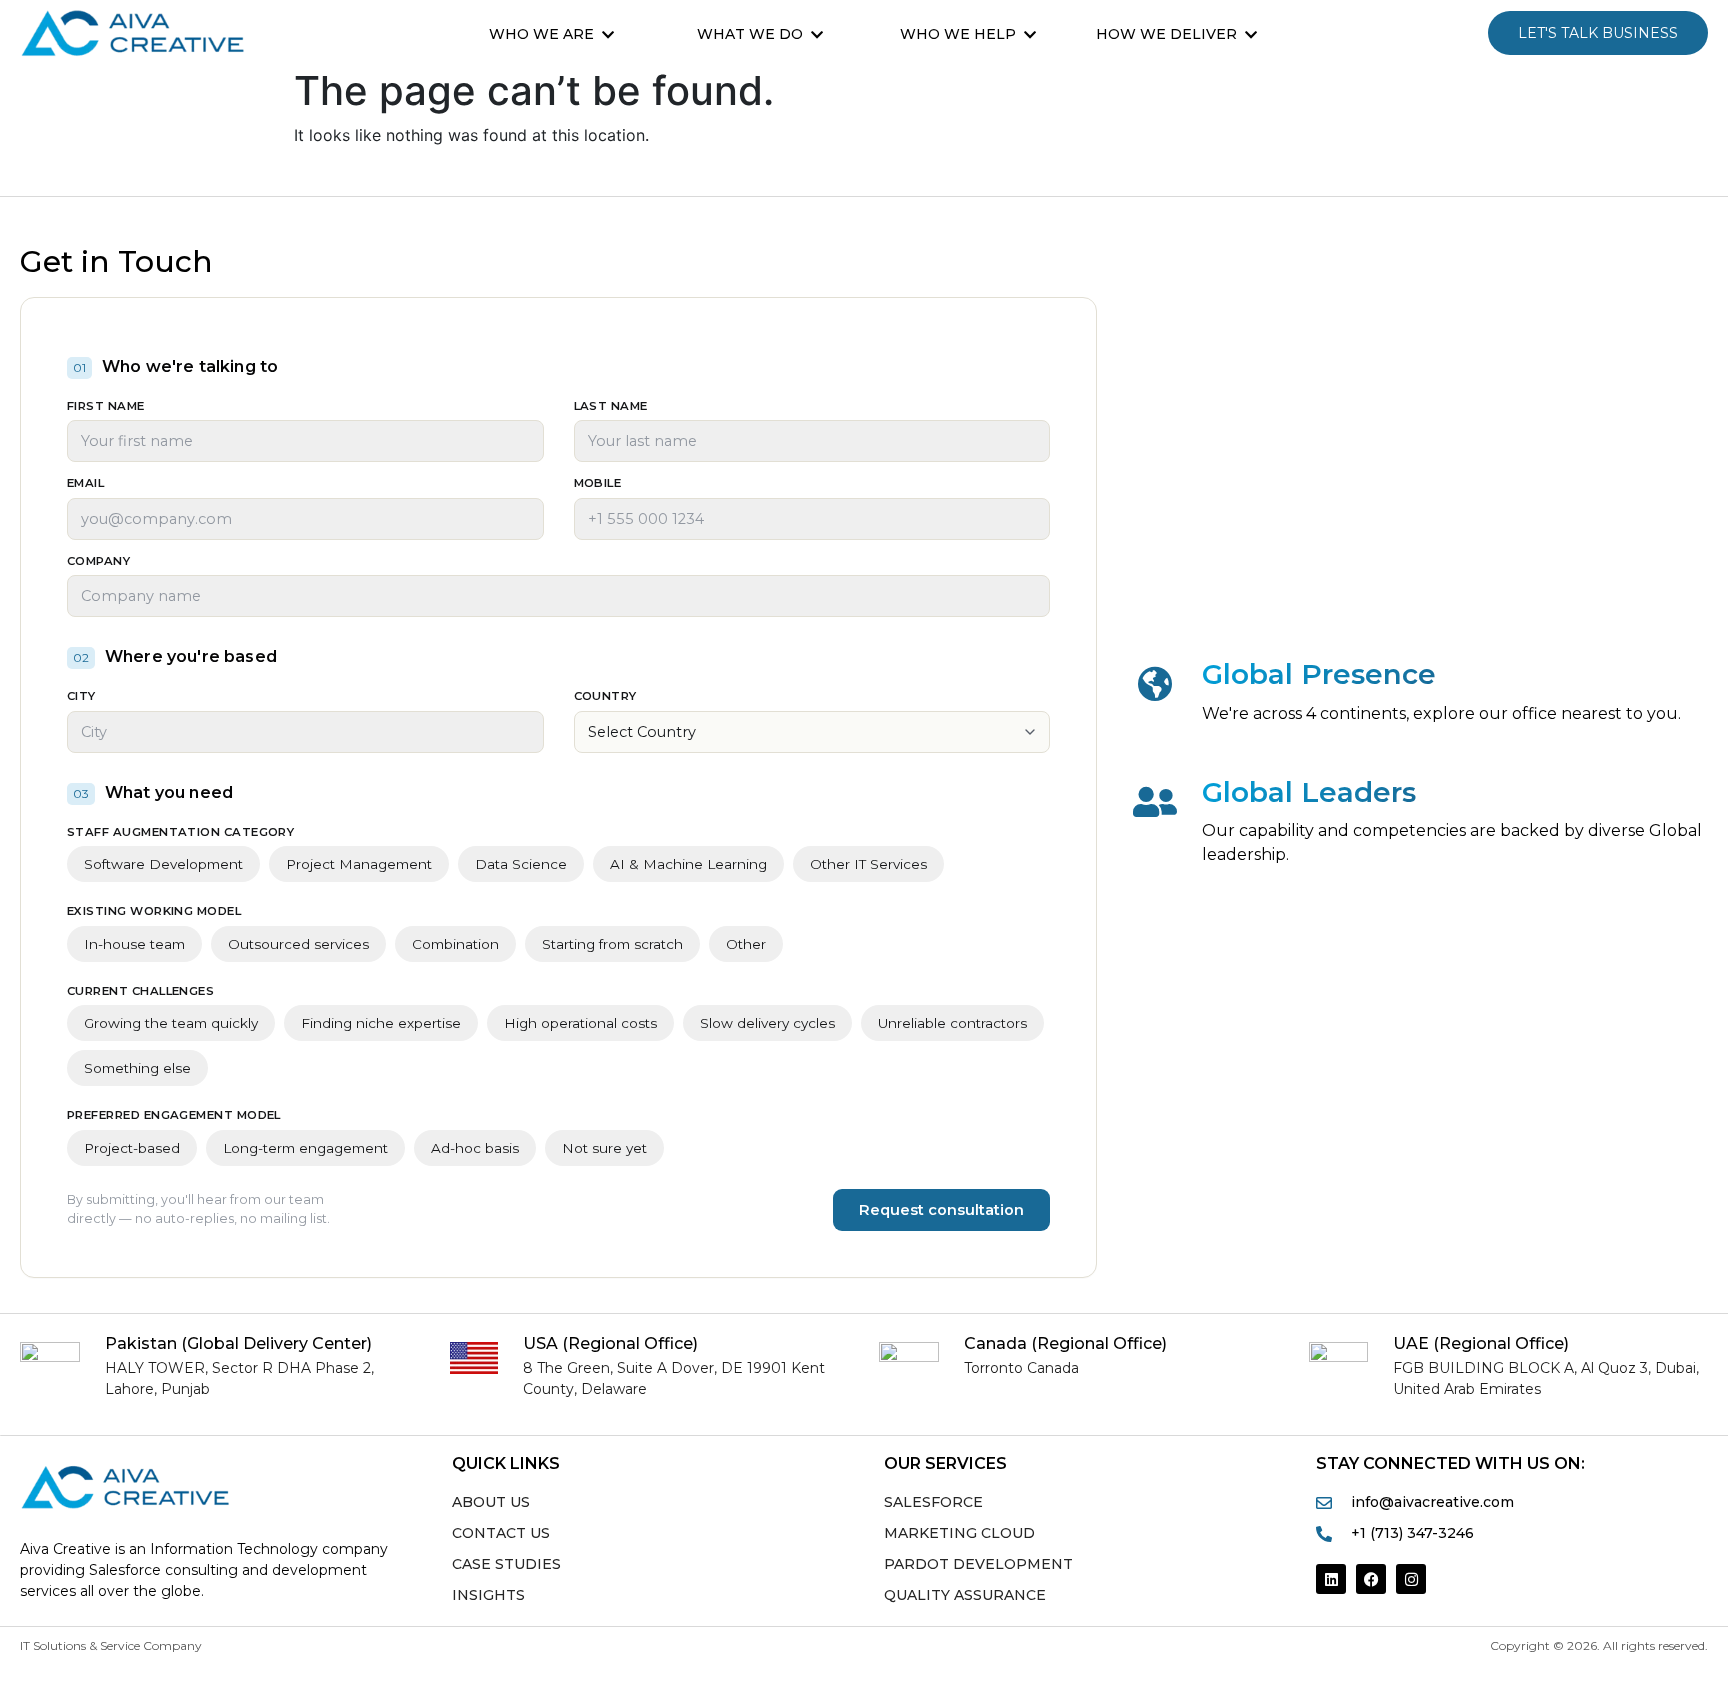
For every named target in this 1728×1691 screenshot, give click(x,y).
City (81, 697)
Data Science (521, 864)
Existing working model (154, 912)
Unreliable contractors (952, 1023)
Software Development (163, 864)
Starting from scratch (612, 944)
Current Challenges (140, 992)
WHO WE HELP (958, 34)
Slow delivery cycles (767, 1023)
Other (746, 944)
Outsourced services (298, 944)
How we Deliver (1166, 34)
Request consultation (941, 1210)
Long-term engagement (305, 1148)
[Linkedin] (1331, 1579)
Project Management (359, 864)
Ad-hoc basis (475, 1148)
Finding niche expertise (381, 1023)
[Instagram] (1411, 1579)
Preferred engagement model (174, 1116)
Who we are (541, 34)
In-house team (134, 944)
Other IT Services (868, 864)
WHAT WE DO (750, 34)
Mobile (598, 484)
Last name (611, 407)
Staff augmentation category (180, 833)
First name (106, 407)
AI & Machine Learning (688, 864)
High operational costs (580, 1023)
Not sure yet (604, 1148)
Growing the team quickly (171, 1023)
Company (98, 562)
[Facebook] (1371, 1579)
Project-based (132, 1148)
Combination (455, 944)
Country (605, 697)
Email (85, 484)
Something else (137, 1068)
